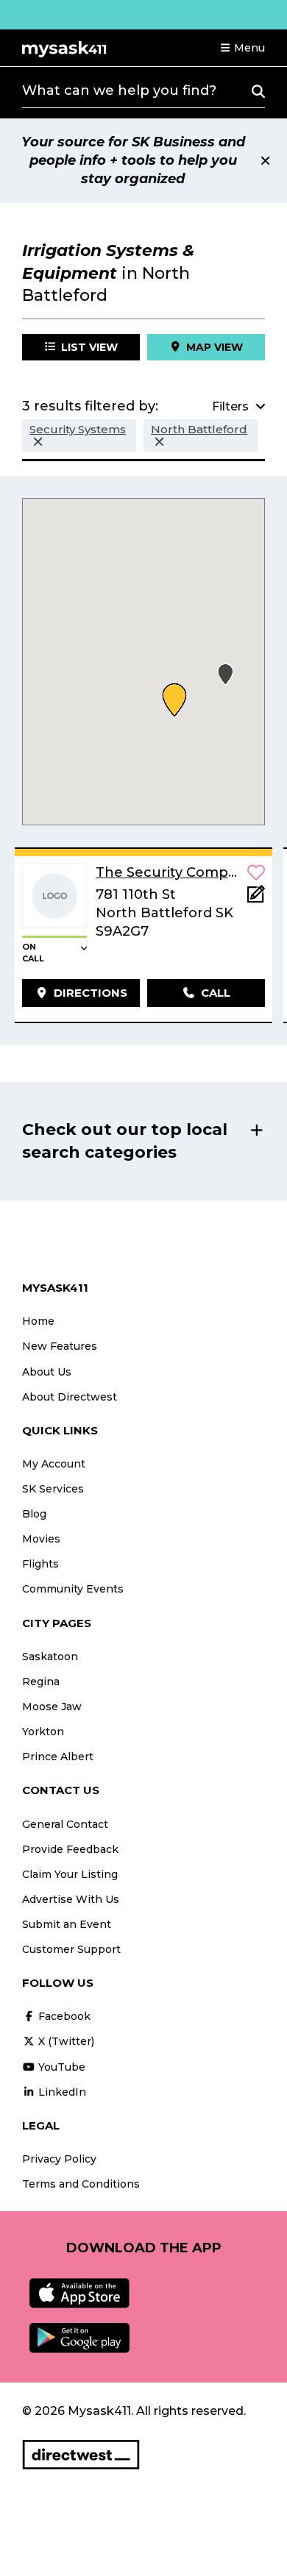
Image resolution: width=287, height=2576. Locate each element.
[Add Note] (256, 899)
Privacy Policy (59, 2159)
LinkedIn (61, 2092)
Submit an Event (67, 1924)
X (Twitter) (65, 2041)
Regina (41, 1682)
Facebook (63, 2016)
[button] (242, 48)
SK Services (53, 1489)
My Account (54, 1464)
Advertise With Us (71, 1899)
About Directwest (70, 1397)
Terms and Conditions (81, 2184)
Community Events (73, 1589)
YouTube (60, 2067)
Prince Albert (58, 1757)
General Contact (65, 1824)
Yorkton (43, 1732)
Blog (34, 1514)
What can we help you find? (119, 90)
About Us (47, 1372)
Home (38, 1321)
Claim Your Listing (70, 1874)
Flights (40, 1564)
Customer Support (71, 1949)
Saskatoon (50, 1657)
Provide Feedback (70, 1849)
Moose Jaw (52, 1707)
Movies (41, 1539)
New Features (60, 1346)
